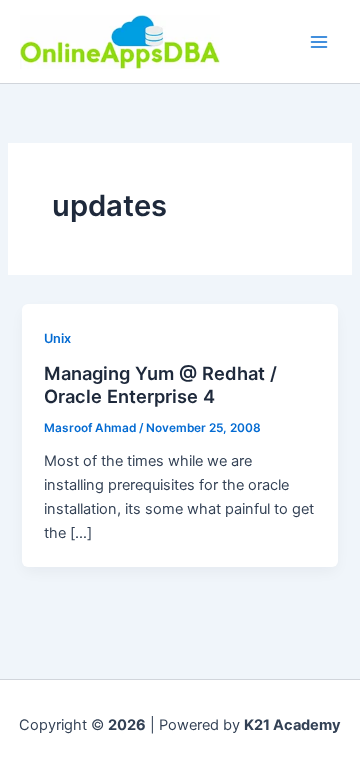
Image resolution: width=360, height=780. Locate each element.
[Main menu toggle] (319, 42)
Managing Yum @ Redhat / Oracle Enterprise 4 (160, 385)
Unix (57, 338)
